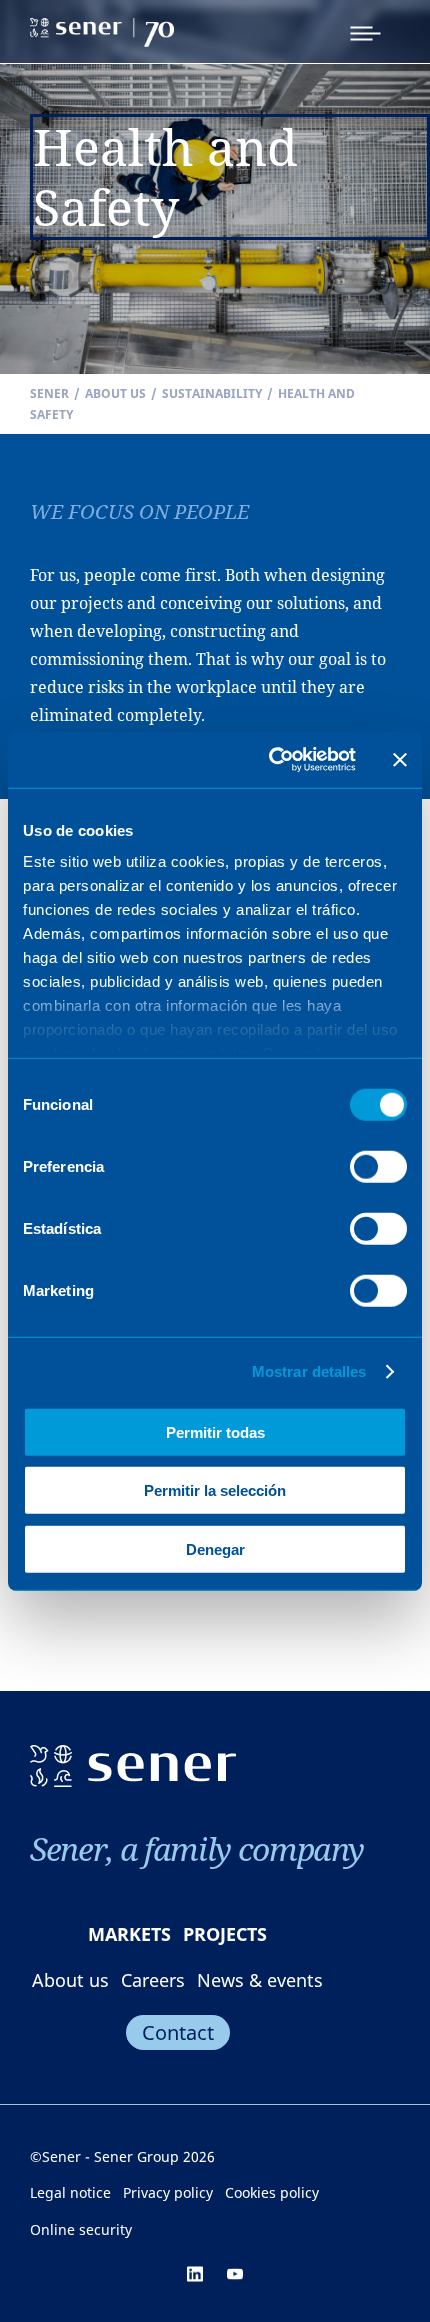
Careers (153, 1980)
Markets (129, 1934)
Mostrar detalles (309, 1371)
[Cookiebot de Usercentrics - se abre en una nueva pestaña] (270, 760)
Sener (49, 393)
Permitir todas (215, 1431)
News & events (260, 1980)
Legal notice (70, 2192)
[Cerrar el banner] (400, 760)
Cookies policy (272, 2192)
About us (115, 393)
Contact (178, 2032)
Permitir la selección (215, 1490)
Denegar (215, 1548)
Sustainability (212, 393)
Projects (225, 1934)
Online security (81, 2229)
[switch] (378, 1166)
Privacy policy (168, 2192)
